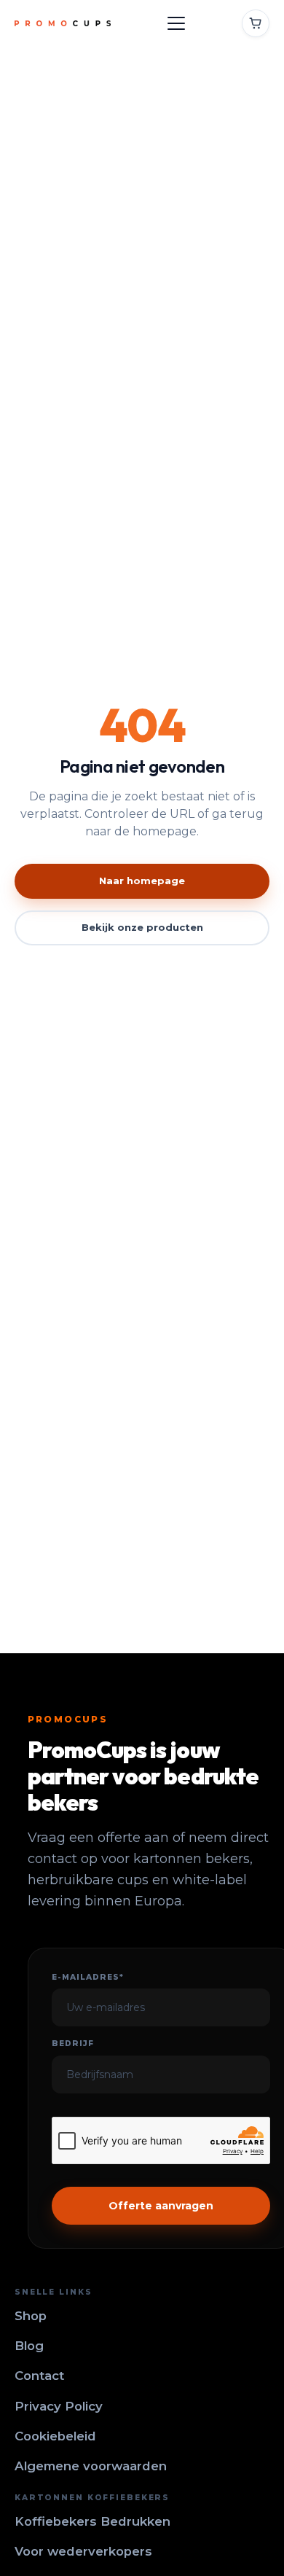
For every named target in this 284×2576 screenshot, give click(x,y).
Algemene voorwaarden (91, 2466)
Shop (31, 2316)
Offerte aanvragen (161, 2206)
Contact (39, 2376)
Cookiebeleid (55, 2436)
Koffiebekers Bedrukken (92, 2521)
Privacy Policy (59, 2406)
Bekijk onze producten (142, 927)
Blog (29, 2346)
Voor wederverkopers (83, 2551)
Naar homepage (142, 881)
